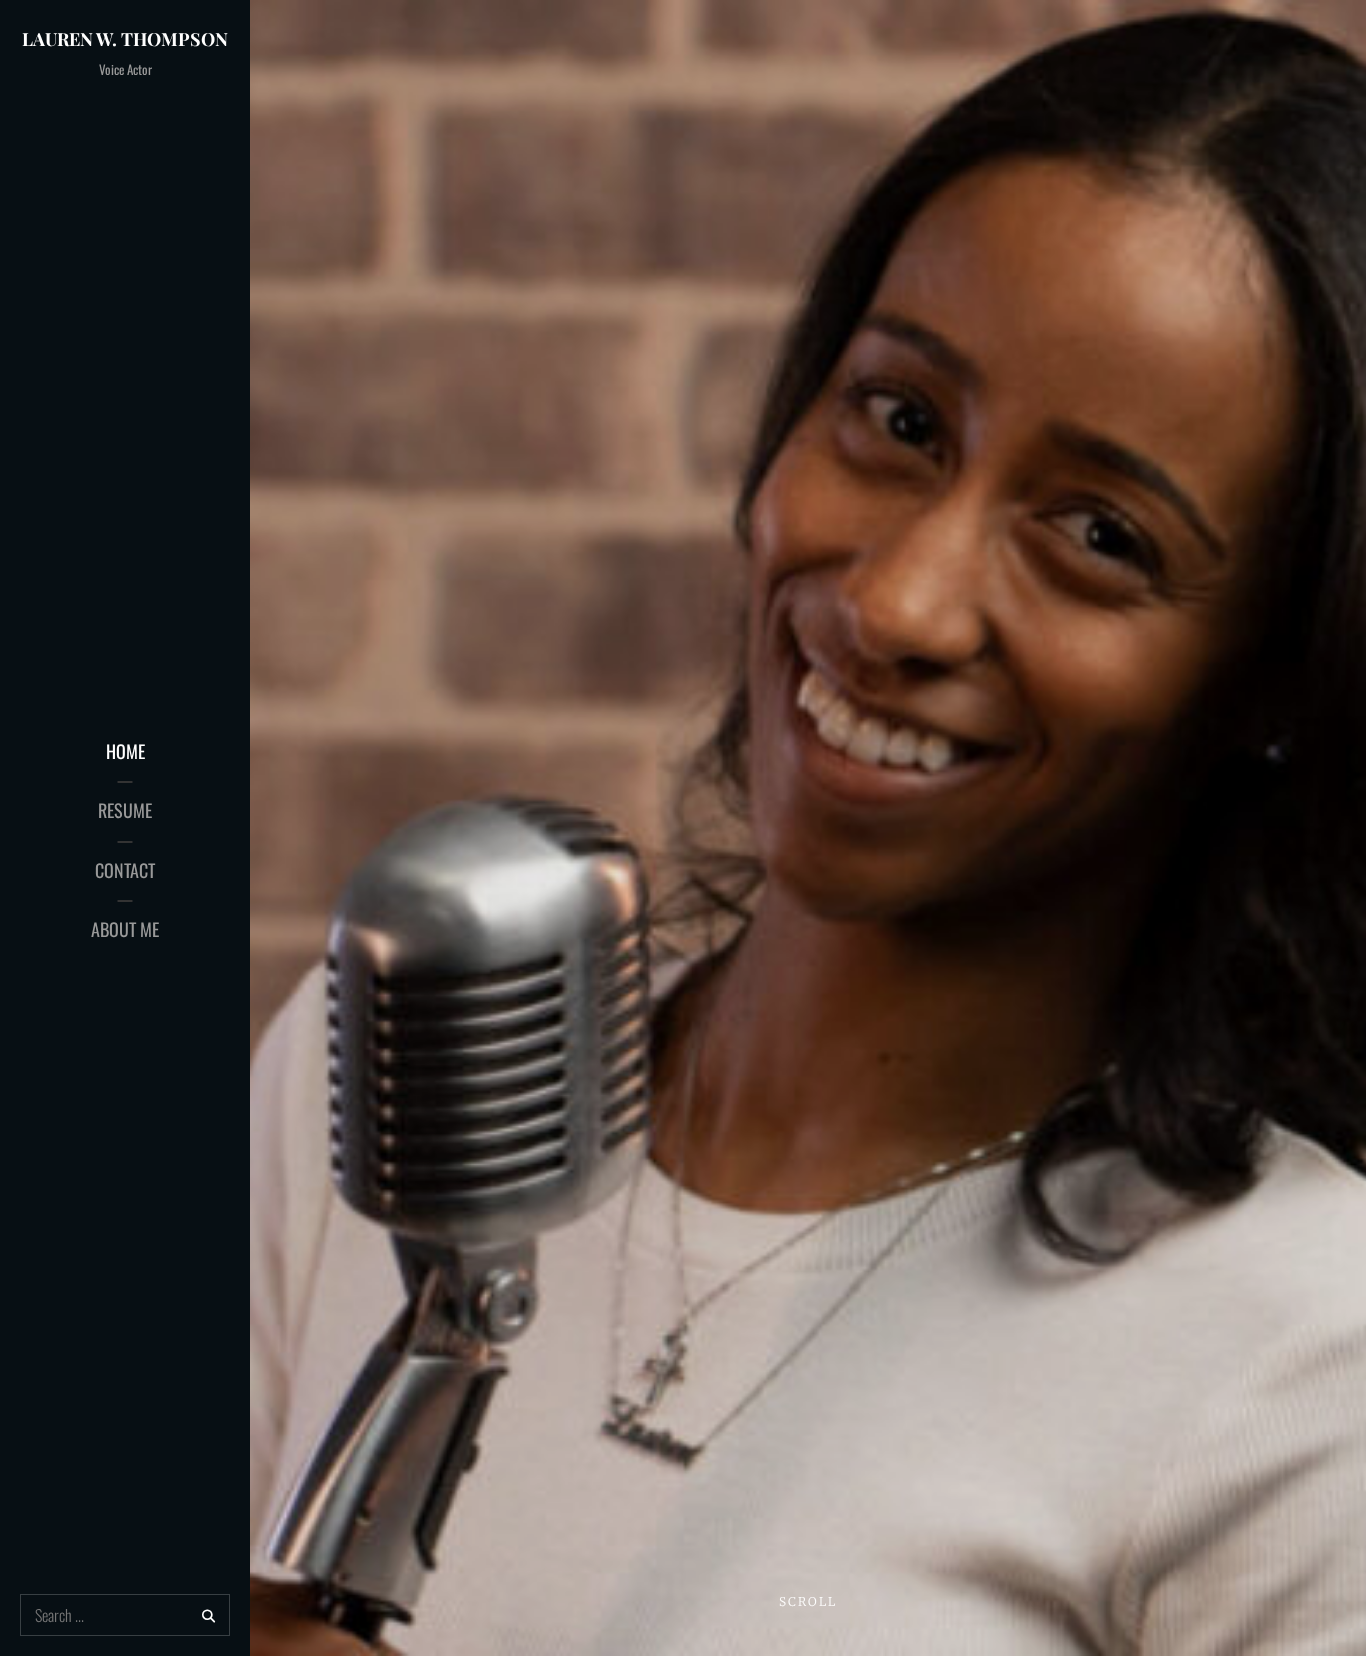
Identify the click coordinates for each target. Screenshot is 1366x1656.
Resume (125, 810)
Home (125, 751)
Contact (125, 870)
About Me (125, 929)
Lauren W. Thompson (125, 39)
